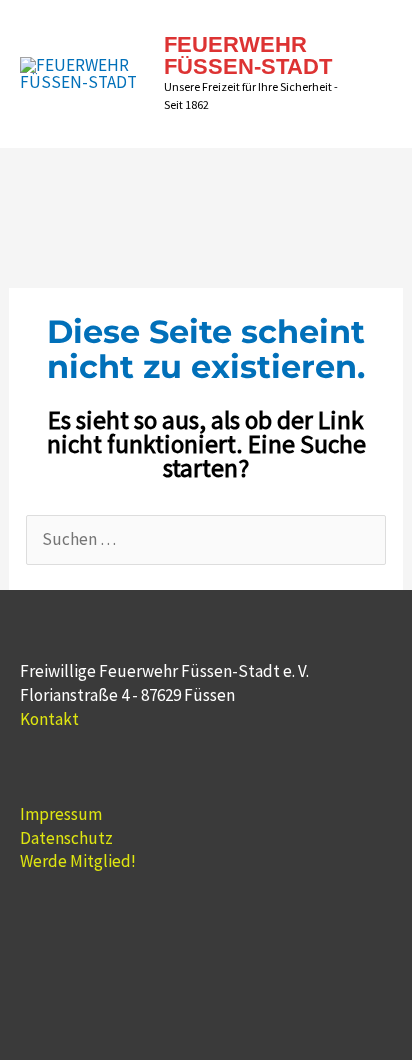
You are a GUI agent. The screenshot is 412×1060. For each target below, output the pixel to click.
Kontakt (49, 719)
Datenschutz (66, 838)
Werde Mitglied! (78, 861)
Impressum (61, 814)
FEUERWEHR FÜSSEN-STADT (248, 55)
